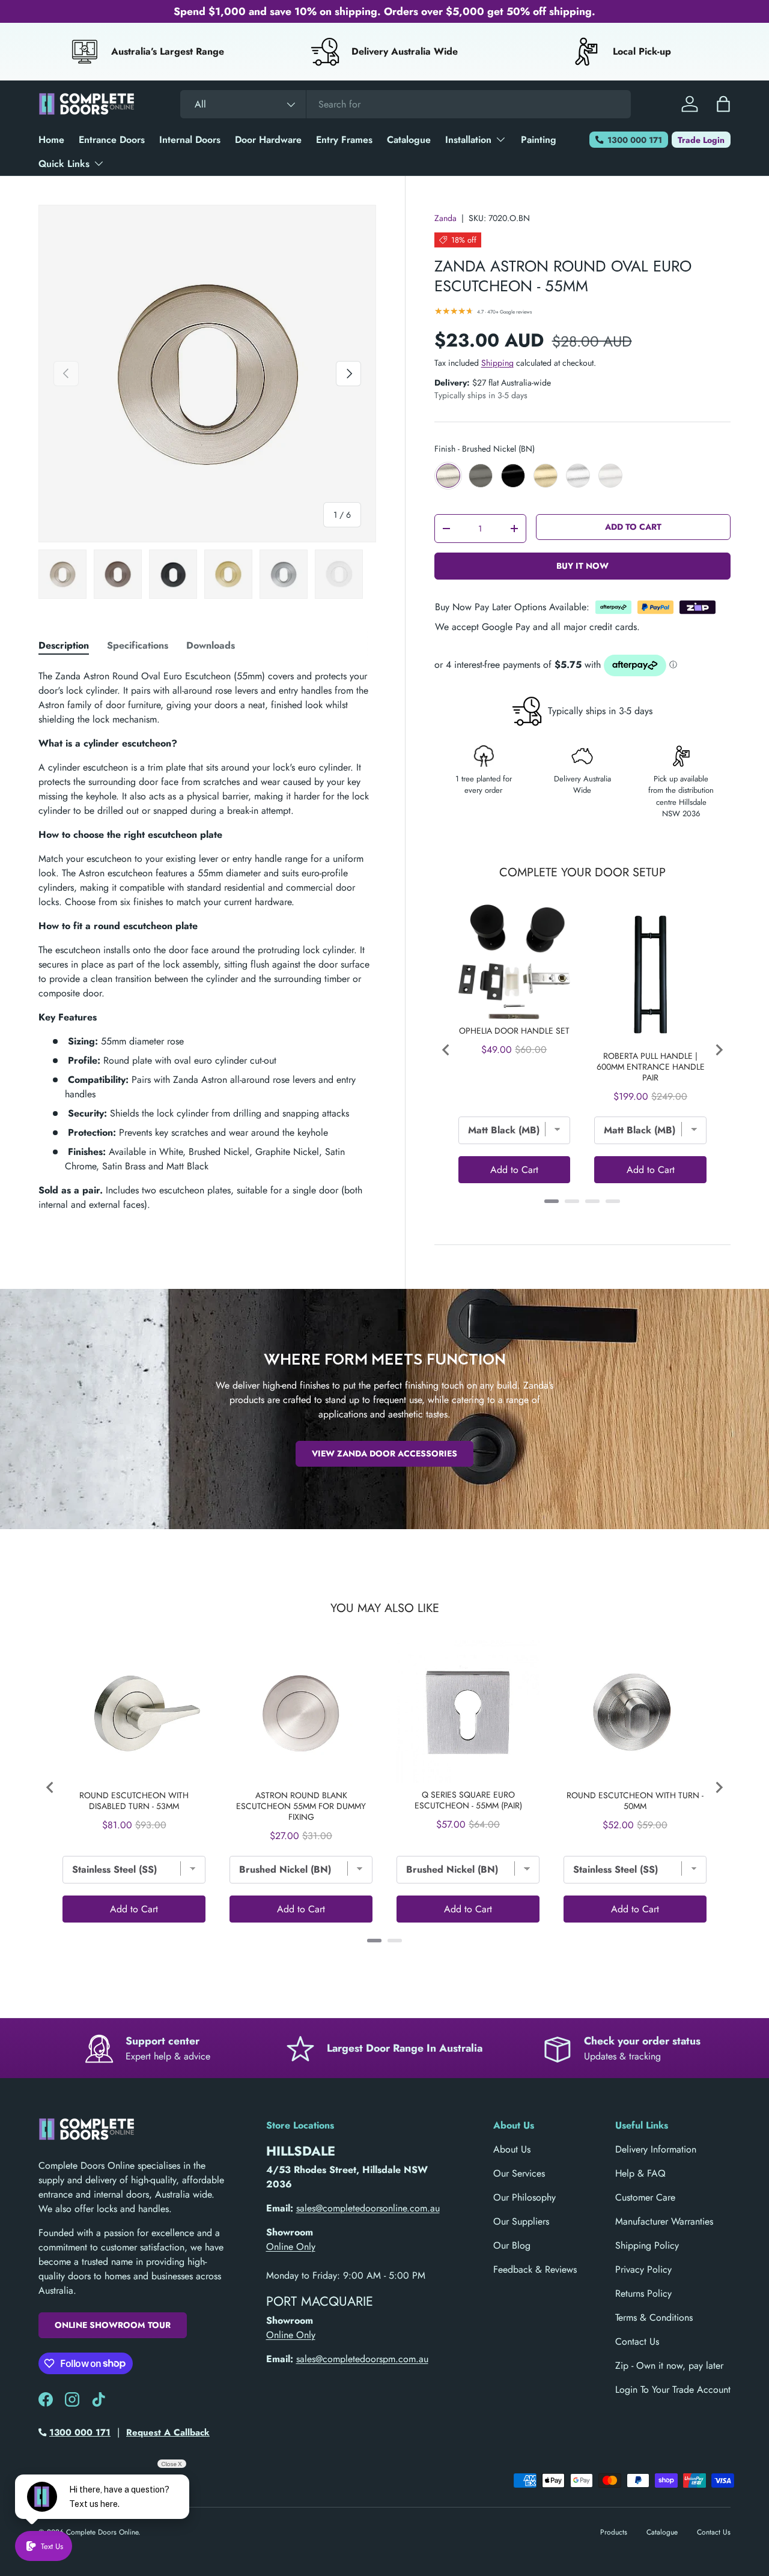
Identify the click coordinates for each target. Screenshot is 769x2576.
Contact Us (637, 2341)
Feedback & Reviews (535, 2269)
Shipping (497, 363)
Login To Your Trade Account (673, 2390)
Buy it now (582, 566)
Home (51, 140)
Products (614, 2532)
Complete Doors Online (102, 2532)
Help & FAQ (640, 2173)
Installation (468, 140)
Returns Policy (643, 2293)
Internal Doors (190, 140)
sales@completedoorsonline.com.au (368, 2208)
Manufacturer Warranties (664, 2221)
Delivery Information (656, 2149)
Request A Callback (168, 2432)
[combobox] (406, 104)
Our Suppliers (521, 2221)
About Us (512, 2149)
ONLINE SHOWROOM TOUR (113, 2325)
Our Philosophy (524, 2197)
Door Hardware (268, 140)
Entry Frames (344, 140)
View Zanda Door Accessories (384, 1453)
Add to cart (633, 527)
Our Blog (512, 2245)
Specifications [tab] (138, 645)
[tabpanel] (207, 941)
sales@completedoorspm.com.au (362, 2359)
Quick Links (64, 164)
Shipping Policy (647, 2245)
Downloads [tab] (211, 645)
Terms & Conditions (654, 2317)
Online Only (291, 2247)
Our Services (519, 2173)
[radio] (448, 476)
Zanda (445, 218)
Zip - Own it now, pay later (669, 2365)
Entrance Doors (112, 140)
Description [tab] (64, 645)
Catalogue (409, 140)
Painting (539, 140)
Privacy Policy (643, 2269)
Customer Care (645, 2197)
